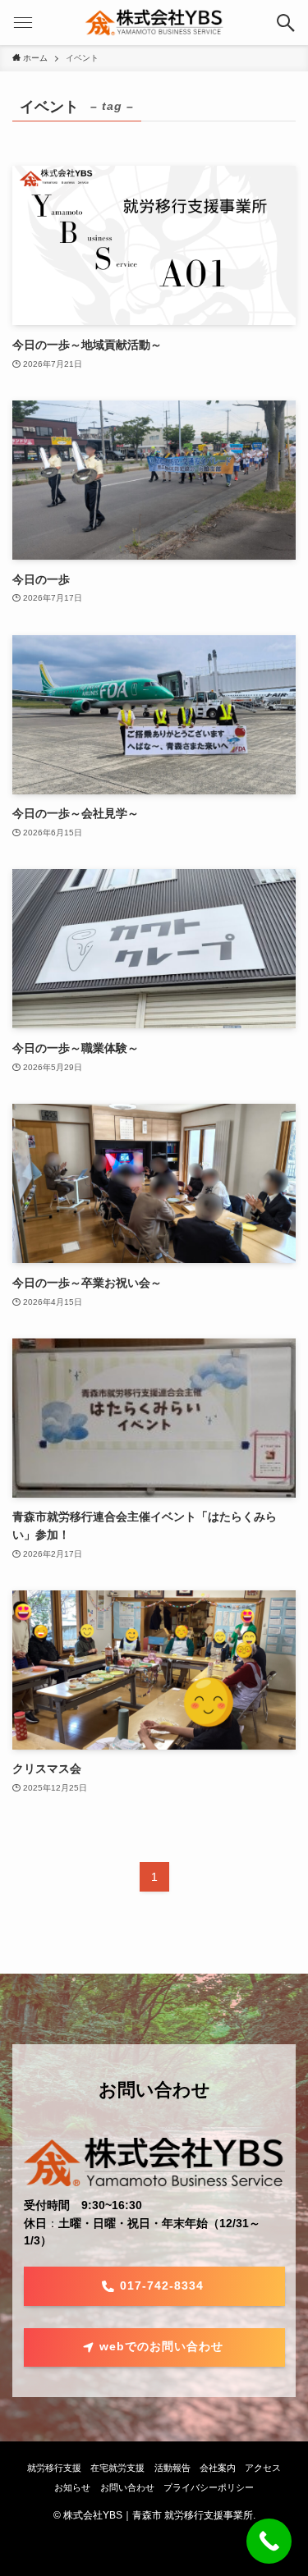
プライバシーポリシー (209, 2487)
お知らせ (72, 2487)
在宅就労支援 (117, 2468)
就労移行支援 (54, 2468)
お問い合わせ (127, 2487)
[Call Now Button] (269, 2541)
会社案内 (218, 2468)
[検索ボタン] (285, 23)
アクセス (263, 2468)
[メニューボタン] (23, 23)
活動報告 (172, 2468)
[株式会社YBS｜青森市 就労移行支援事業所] (154, 23)
